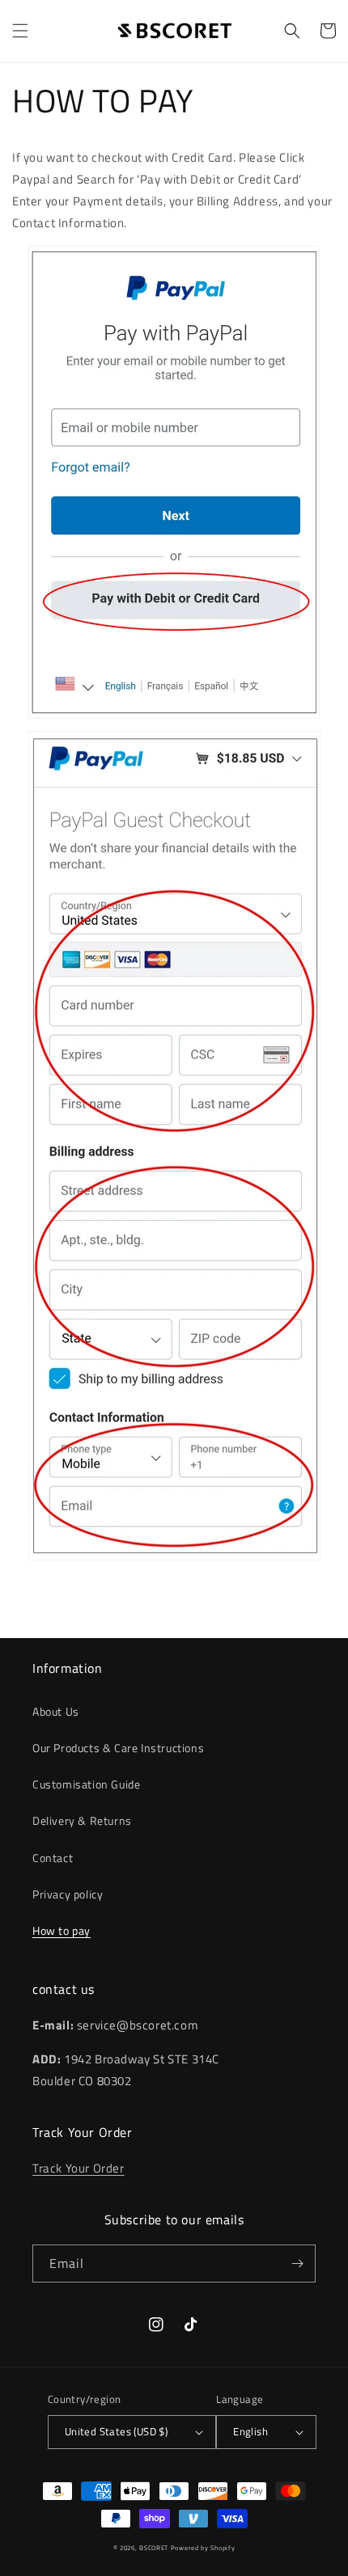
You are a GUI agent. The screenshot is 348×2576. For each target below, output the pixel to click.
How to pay (62, 1930)
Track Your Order (79, 2168)
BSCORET (154, 2548)
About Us (56, 1711)
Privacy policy (68, 1894)
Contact (53, 1858)
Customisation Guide (86, 1784)
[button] (20, 31)
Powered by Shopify (203, 2548)
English (250, 2431)
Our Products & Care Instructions (118, 1748)
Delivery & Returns (82, 1820)
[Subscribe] (297, 2264)
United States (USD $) (116, 2431)
